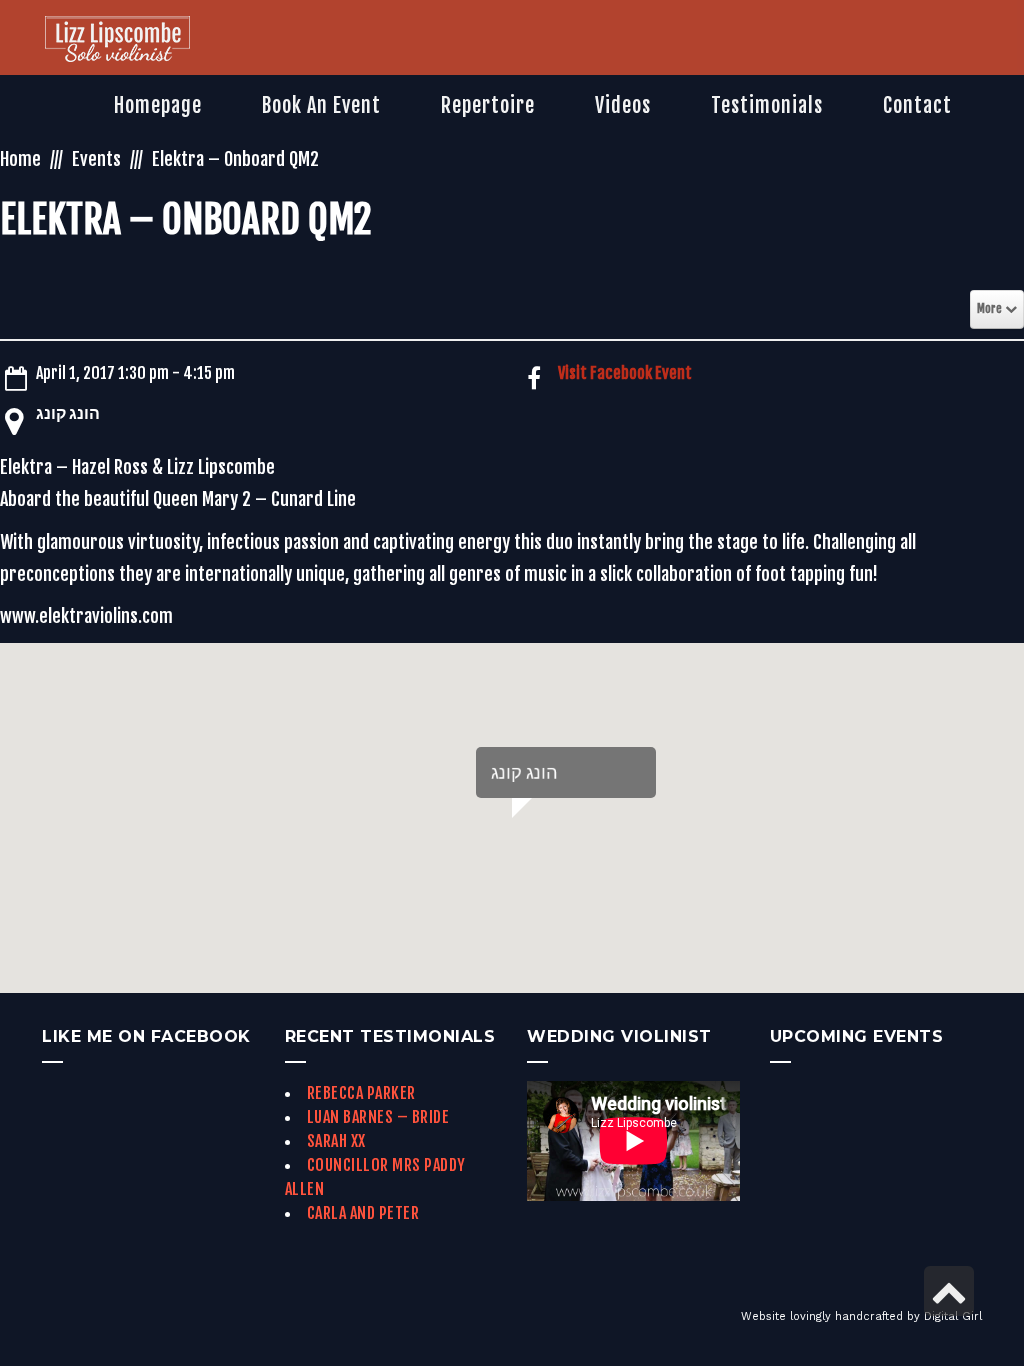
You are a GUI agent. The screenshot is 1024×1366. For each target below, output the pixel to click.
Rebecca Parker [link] (361, 1093)
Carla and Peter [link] (363, 1213)
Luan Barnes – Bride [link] (378, 1117)
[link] (117, 41)
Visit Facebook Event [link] (625, 373)
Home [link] (20, 159)
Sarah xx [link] (336, 1141)
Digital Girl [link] (953, 1316)
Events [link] (96, 159)
